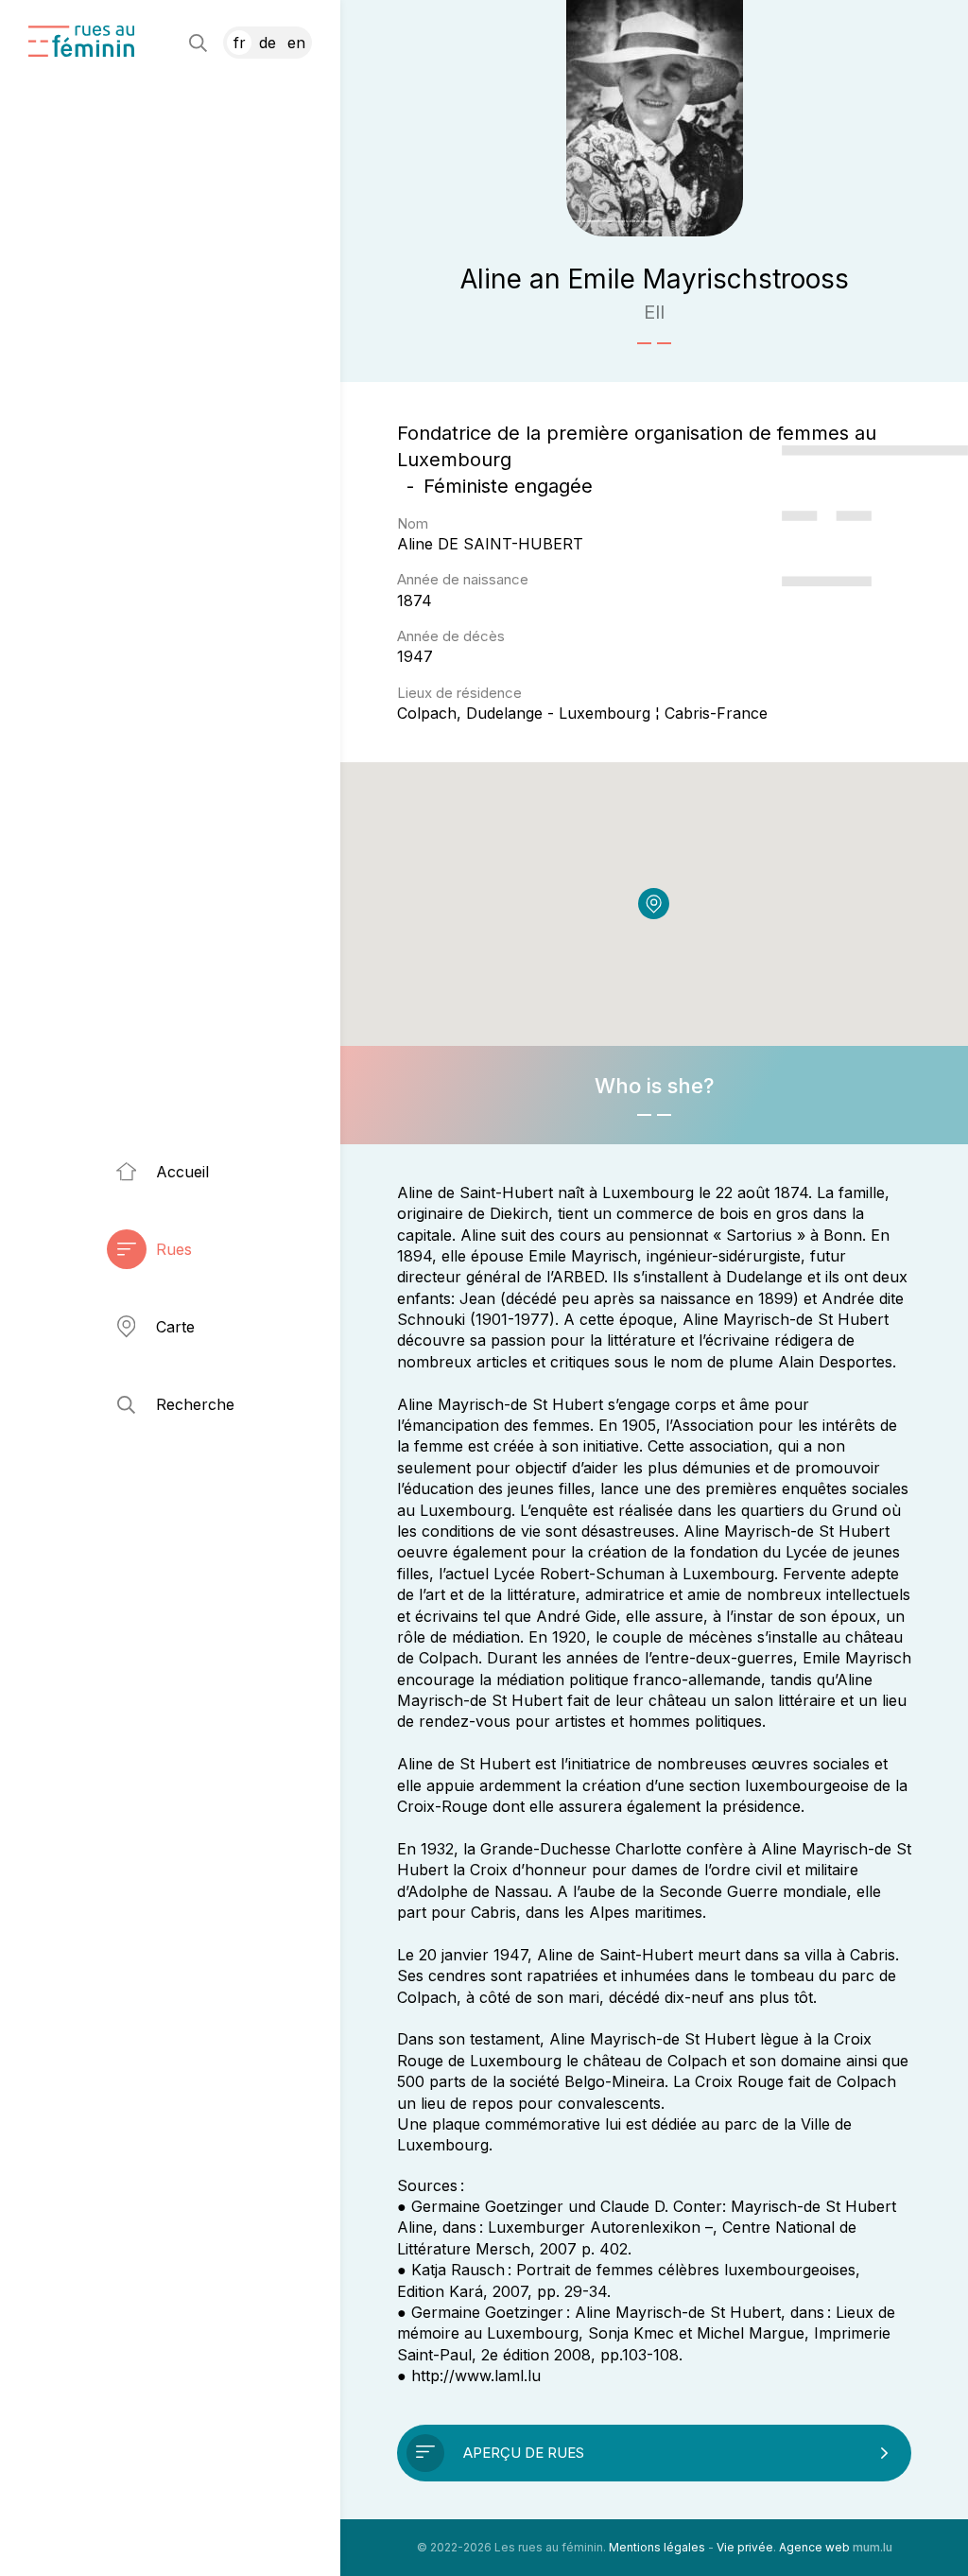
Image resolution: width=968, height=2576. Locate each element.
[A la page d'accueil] (81, 41)
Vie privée (745, 2547)
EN (296, 43)
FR (240, 43)
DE (268, 43)
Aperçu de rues (524, 2453)
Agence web (814, 2547)
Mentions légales (657, 2547)
